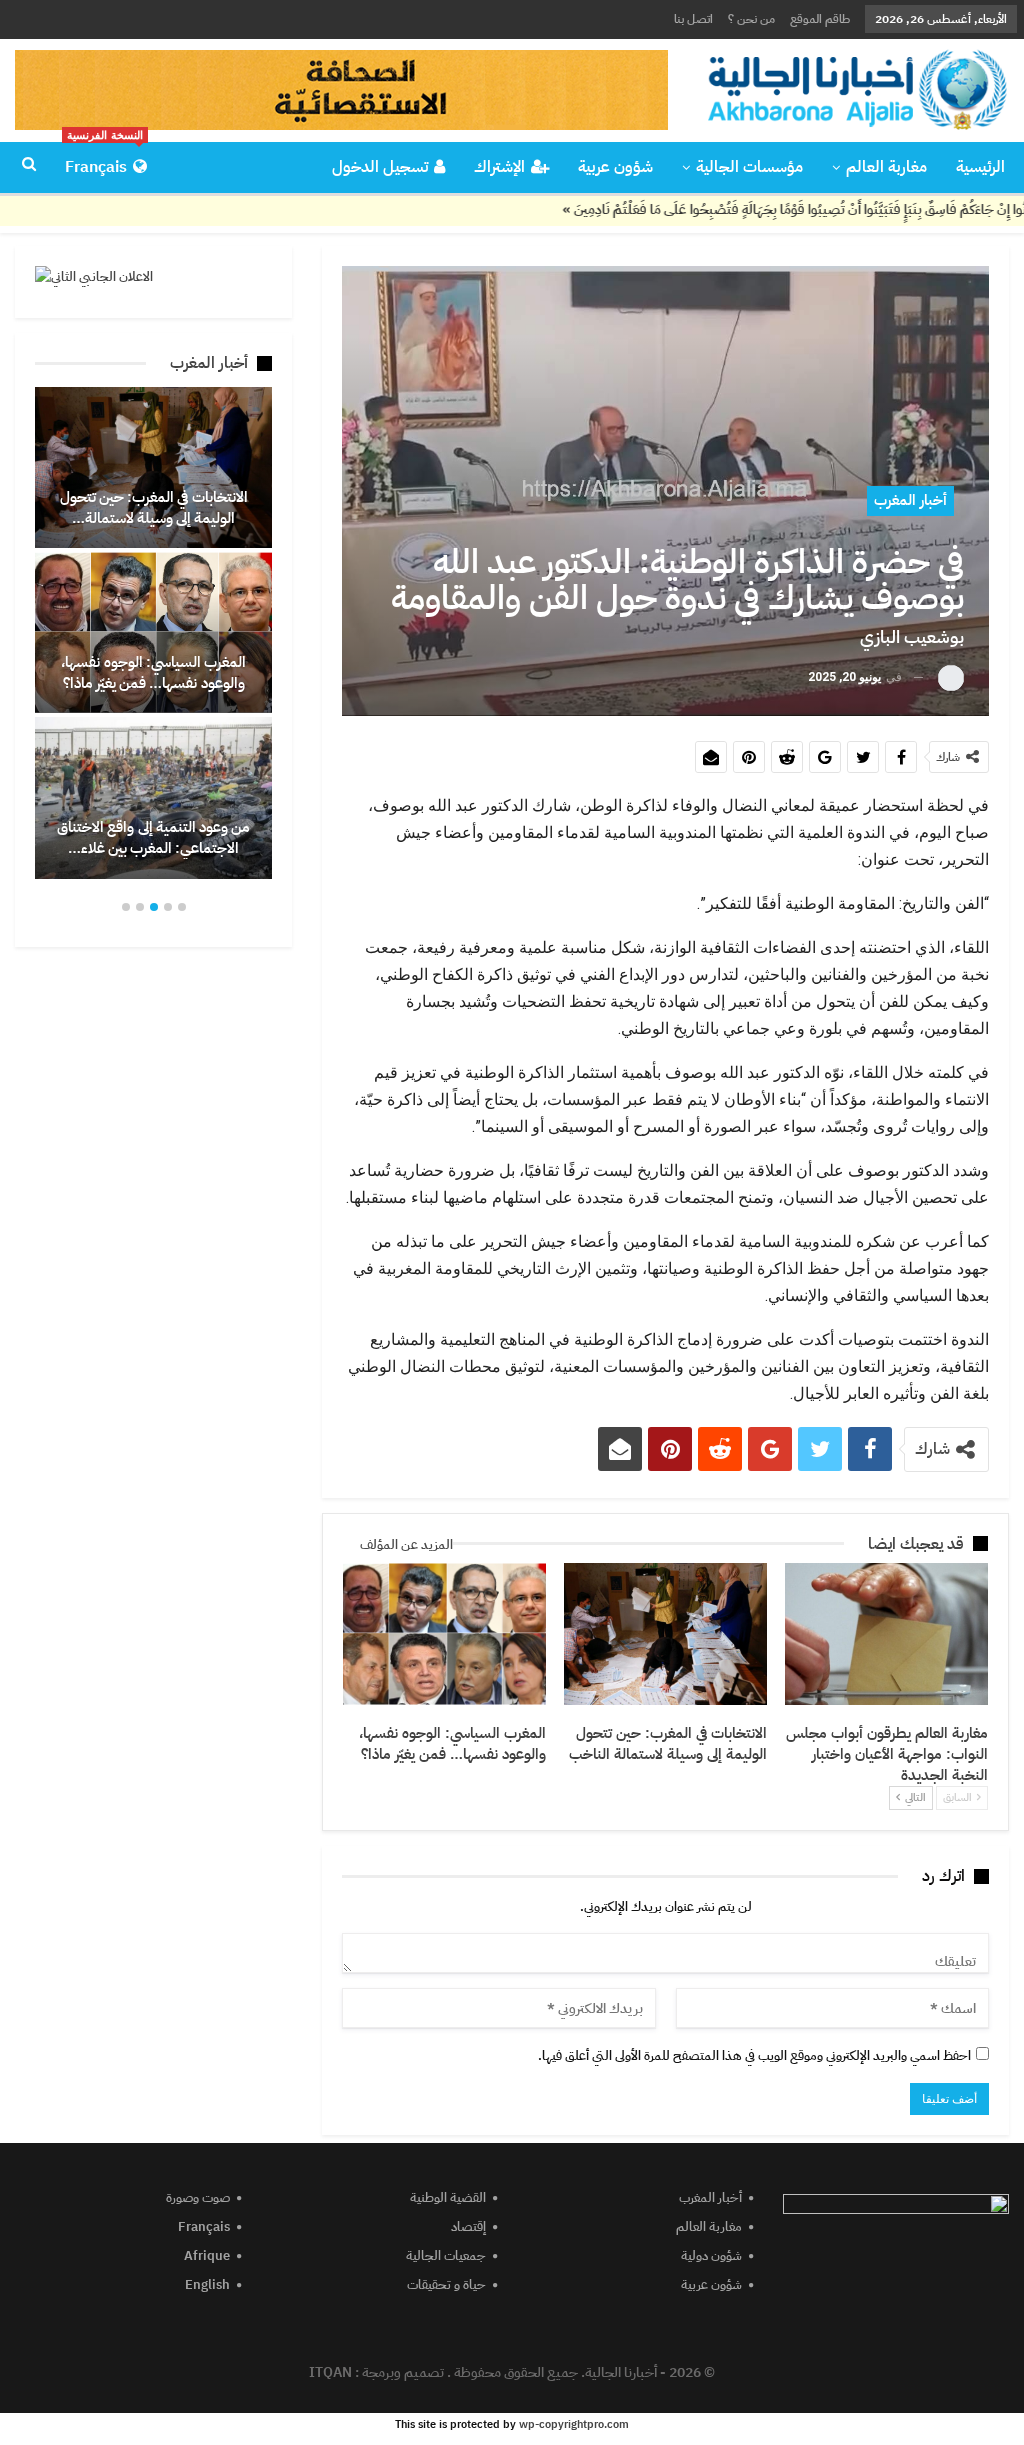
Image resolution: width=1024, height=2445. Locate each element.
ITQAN (330, 2372)
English (207, 2284)
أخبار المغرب (910, 500)
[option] (153, 632)
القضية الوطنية (448, 2197)
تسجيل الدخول (380, 167)
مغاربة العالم (886, 167)
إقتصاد (468, 2226)
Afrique (207, 2255)
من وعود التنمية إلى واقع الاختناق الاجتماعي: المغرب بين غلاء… (153, 837)
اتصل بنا (693, 19)
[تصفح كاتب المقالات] (951, 677)
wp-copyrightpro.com (574, 2424)
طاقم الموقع (820, 19)
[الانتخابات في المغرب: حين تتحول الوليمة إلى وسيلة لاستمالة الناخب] (665, 1634)
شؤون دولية (711, 2255)
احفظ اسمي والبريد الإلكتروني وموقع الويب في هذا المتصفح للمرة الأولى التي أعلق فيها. (754, 2055)
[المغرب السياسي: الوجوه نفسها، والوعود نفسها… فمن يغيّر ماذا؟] (444, 1634)
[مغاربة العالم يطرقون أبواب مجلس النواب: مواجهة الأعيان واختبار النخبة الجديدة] (886, 1634)
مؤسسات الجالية (749, 167)
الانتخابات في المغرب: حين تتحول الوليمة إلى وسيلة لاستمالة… (154, 507)
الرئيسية (980, 167)
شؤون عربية (615, 167)
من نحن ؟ (751, 19)
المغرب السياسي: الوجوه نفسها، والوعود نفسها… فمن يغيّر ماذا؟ (153, 672)
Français (104, 161)
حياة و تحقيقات (446, 2284)
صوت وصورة (198, 2197)
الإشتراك (499, 167)
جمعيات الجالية (446, 2255)
